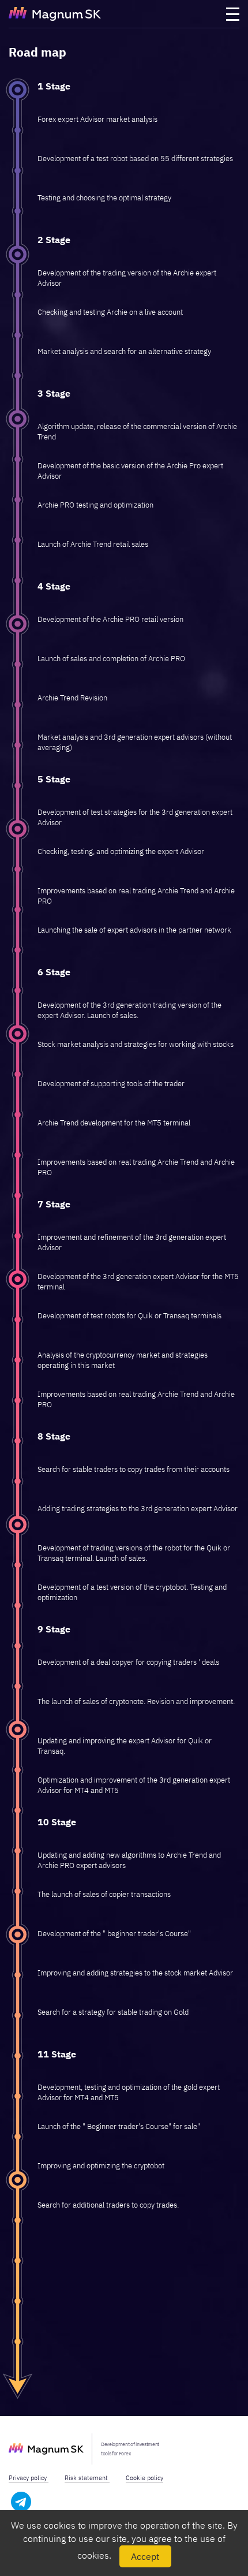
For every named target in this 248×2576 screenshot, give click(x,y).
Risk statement (87, 2478)
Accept (145, 2556)
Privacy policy (29, 2478)
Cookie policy (144, 2478)
